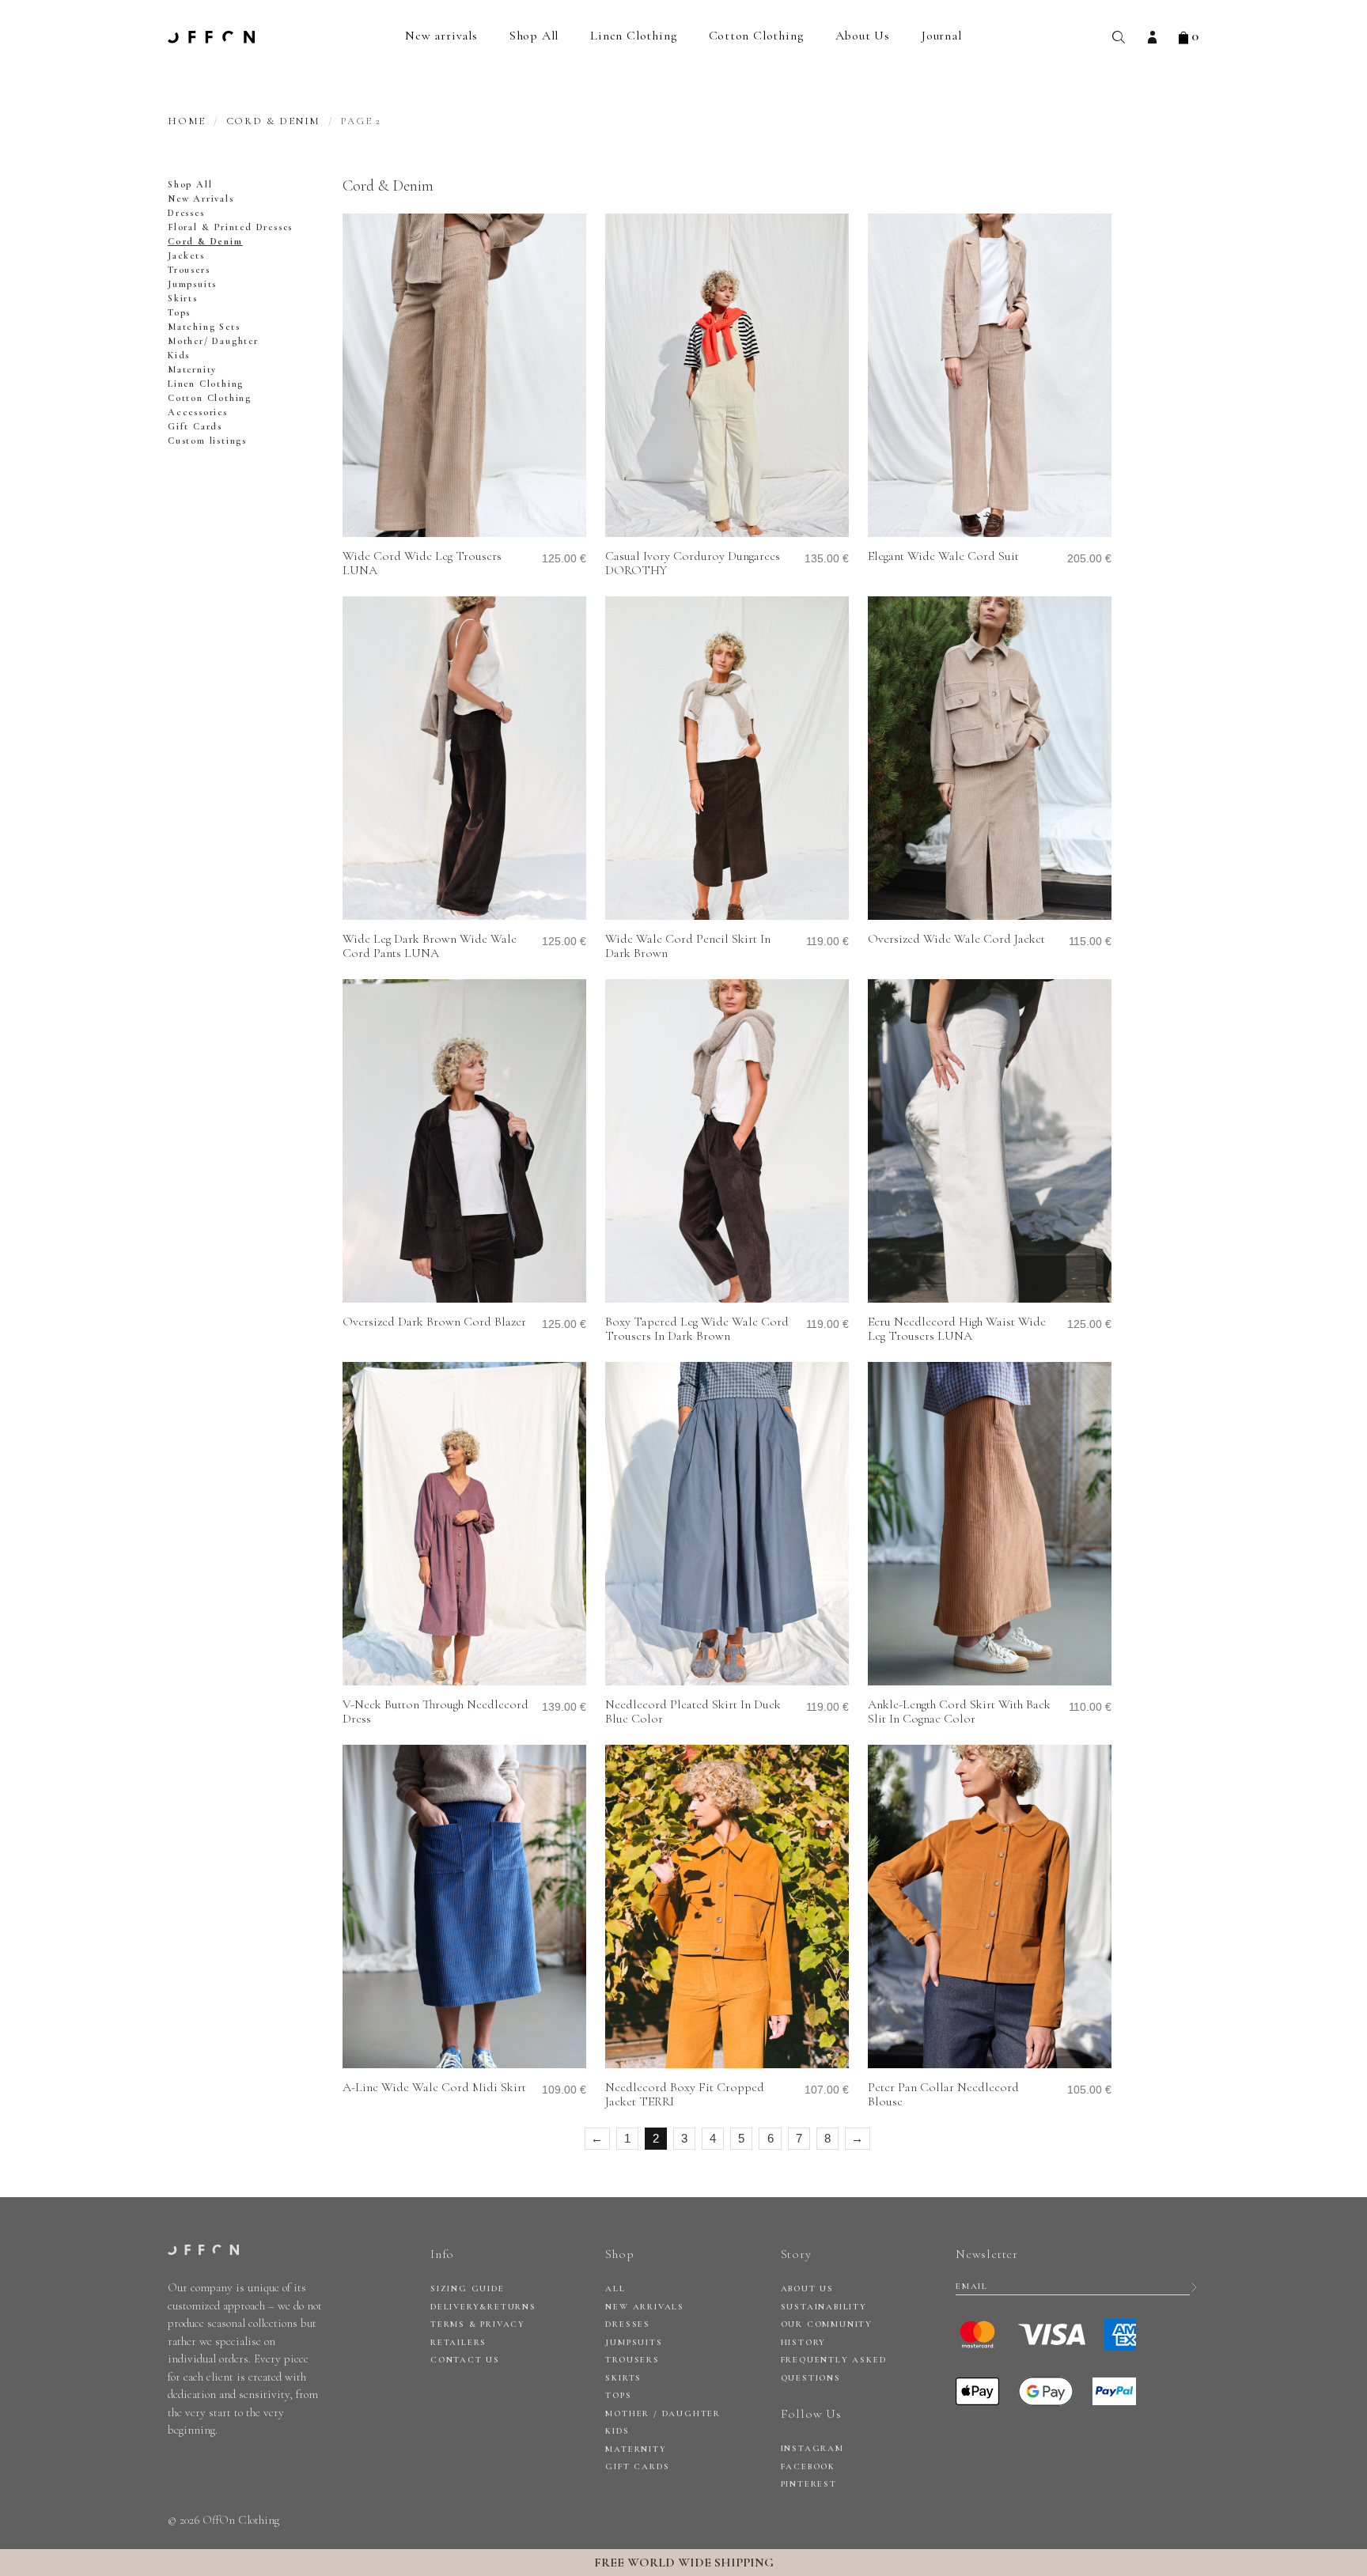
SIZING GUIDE (468, 2289)
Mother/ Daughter (213, 341)
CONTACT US (465, 2360)
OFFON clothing (211, 37)
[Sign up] (1194, 2287)
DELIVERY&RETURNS (483, 2307)
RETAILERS (458, 2342)
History (804, 2342)
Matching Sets (204, 327)
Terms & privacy (478, 2324)
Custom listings (207, 441)
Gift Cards (195, 426)
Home (187, 121)
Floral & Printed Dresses (230, 227)
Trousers (189, 270)
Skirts (183, 298)
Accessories (198, 412)
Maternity (192, 369)
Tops (179, 312)
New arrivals (441, 36)
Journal (942, 36)
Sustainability (824, 2307)
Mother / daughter (663, 2413)
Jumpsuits (192, 284)
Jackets (186, 255)
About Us (863, 36)
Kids (179, 355)
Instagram (812, 2448)
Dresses (186, 213)
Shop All (534, 36)
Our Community (827, 2324)
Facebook (808, 2466)
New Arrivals (201, 199)
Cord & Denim (274, 121)
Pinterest (809, 2484)
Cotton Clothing (756, 36)
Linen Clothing (633, 36)
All (615, 2289)
